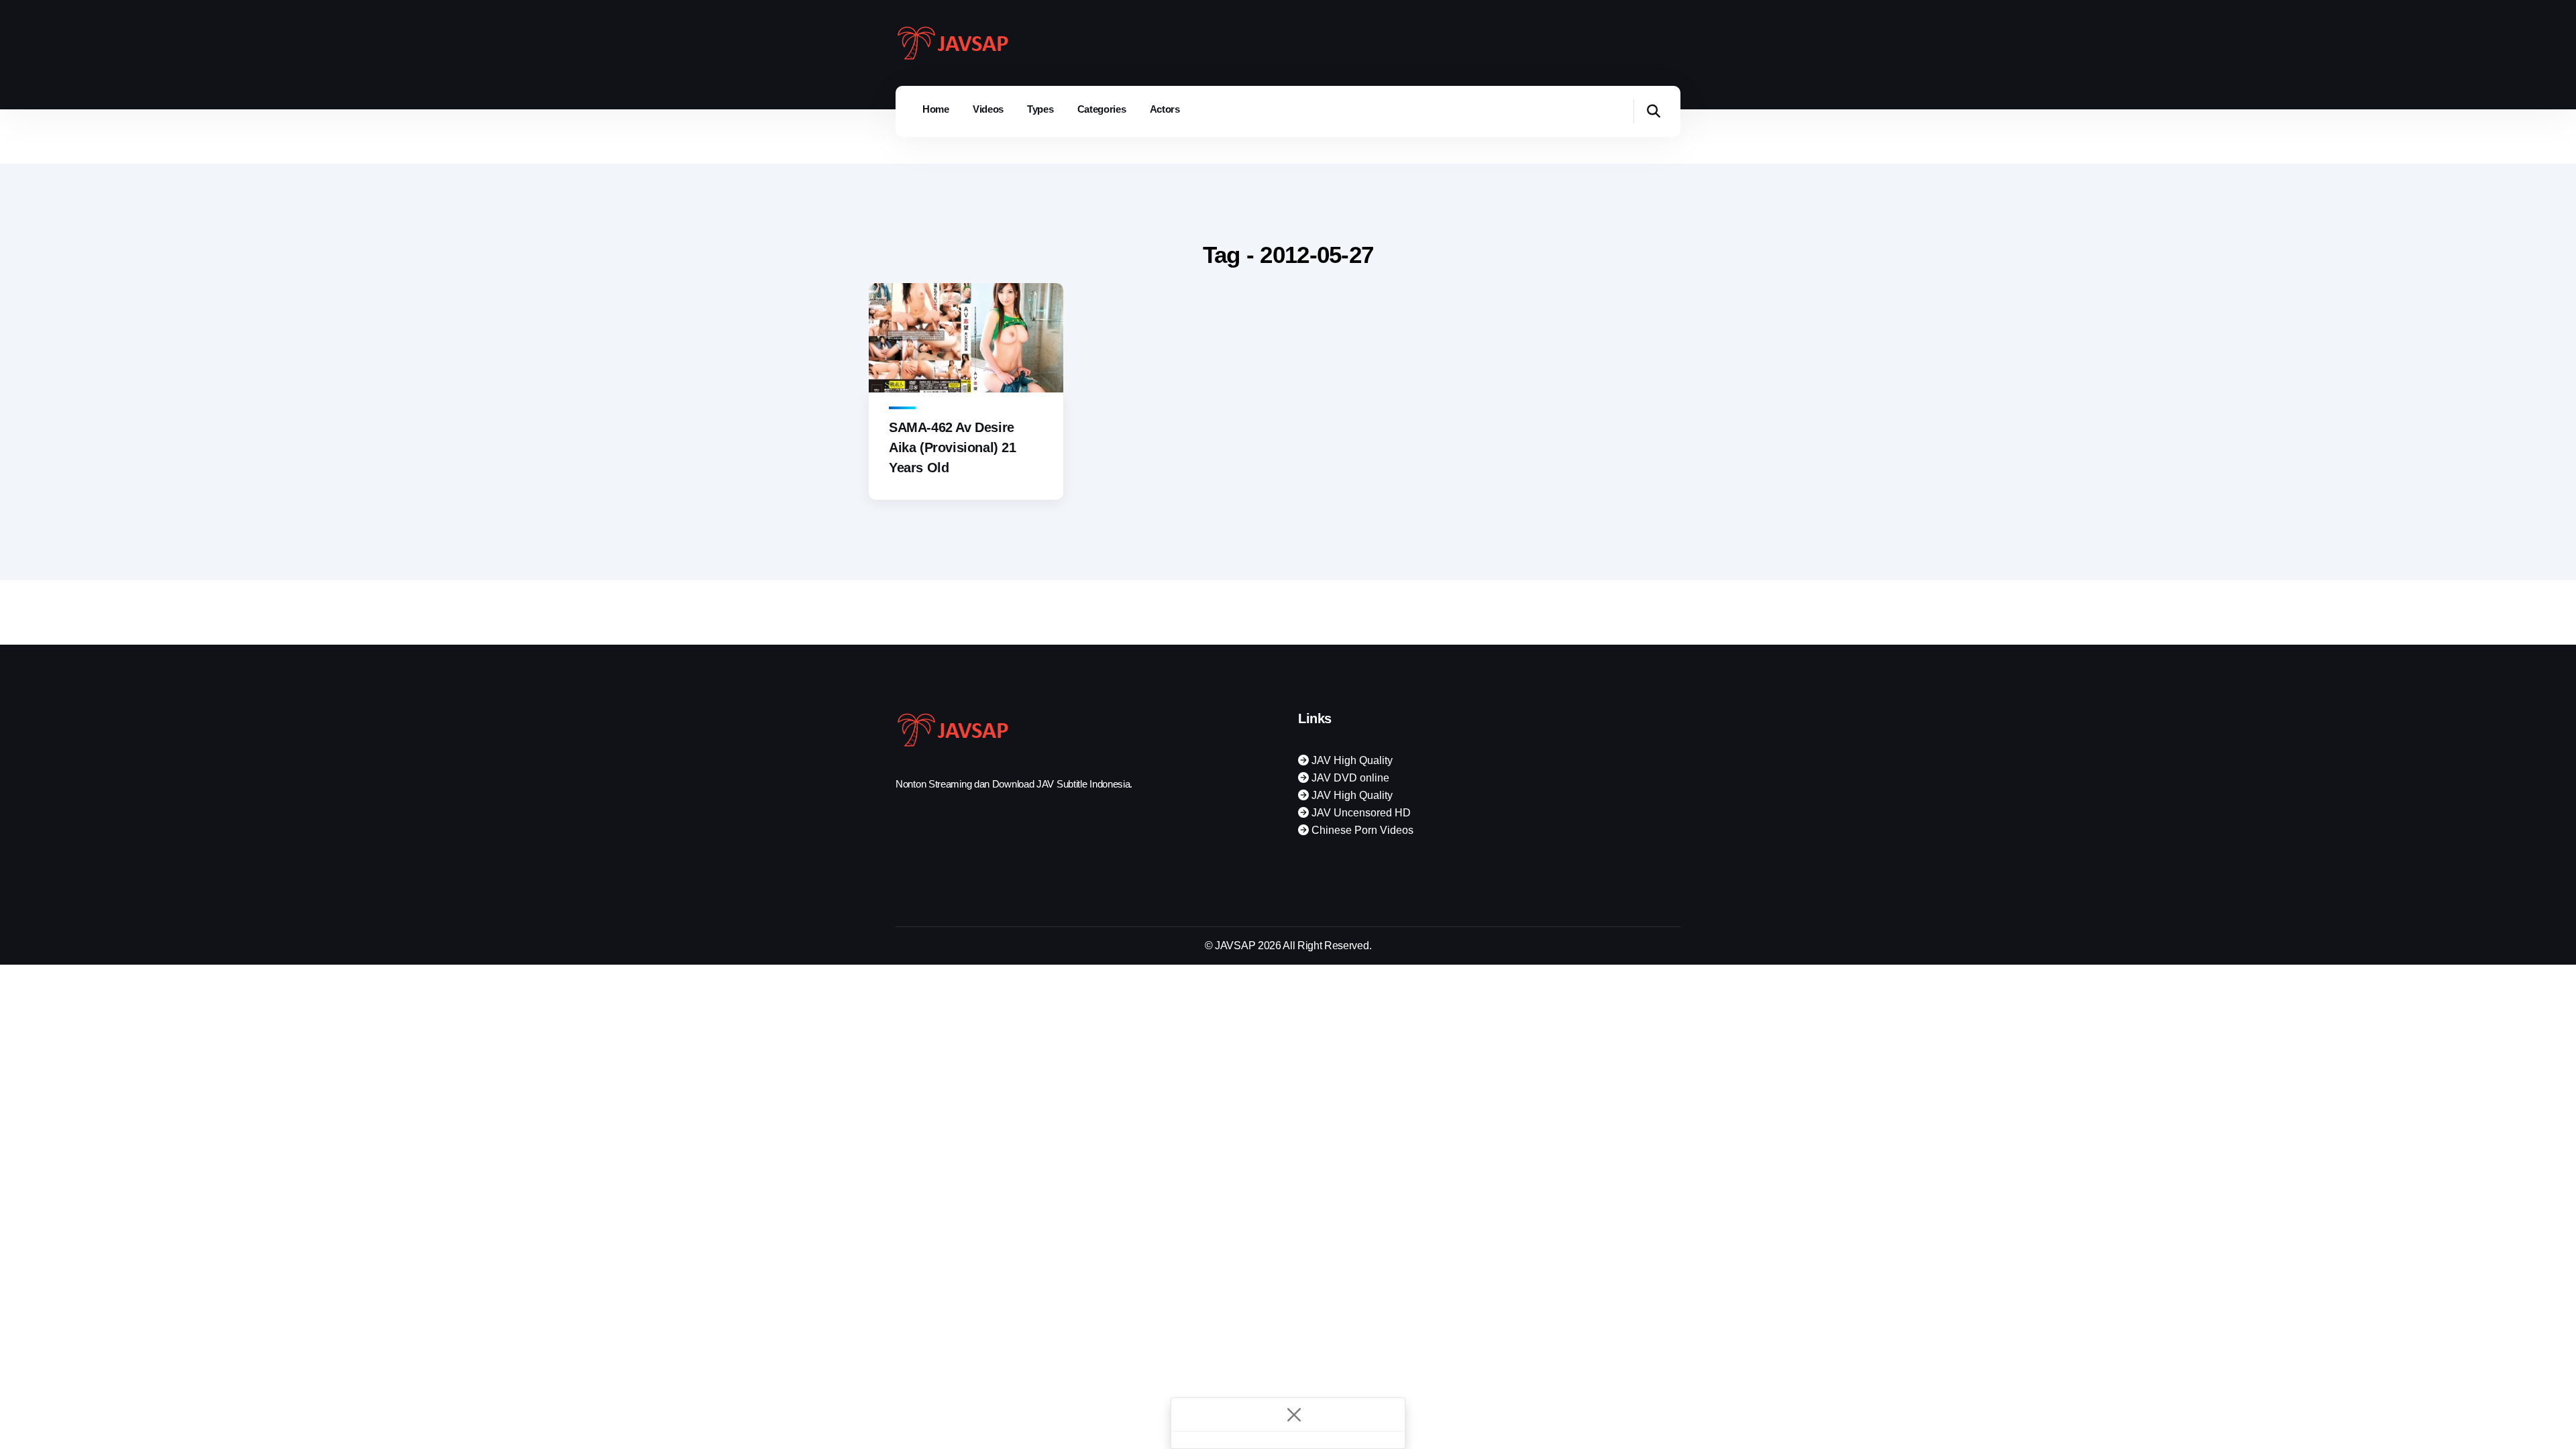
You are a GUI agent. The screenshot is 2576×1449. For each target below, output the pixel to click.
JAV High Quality (1351, 760)
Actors (1165, 109)
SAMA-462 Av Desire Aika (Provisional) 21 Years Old (953, 447)
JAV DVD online (1349, 778)
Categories (1102, 109)
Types (1040, 109)
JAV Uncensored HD (1360, 813)
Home (936, 109)
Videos (988, 109)
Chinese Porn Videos (1361, 830)
